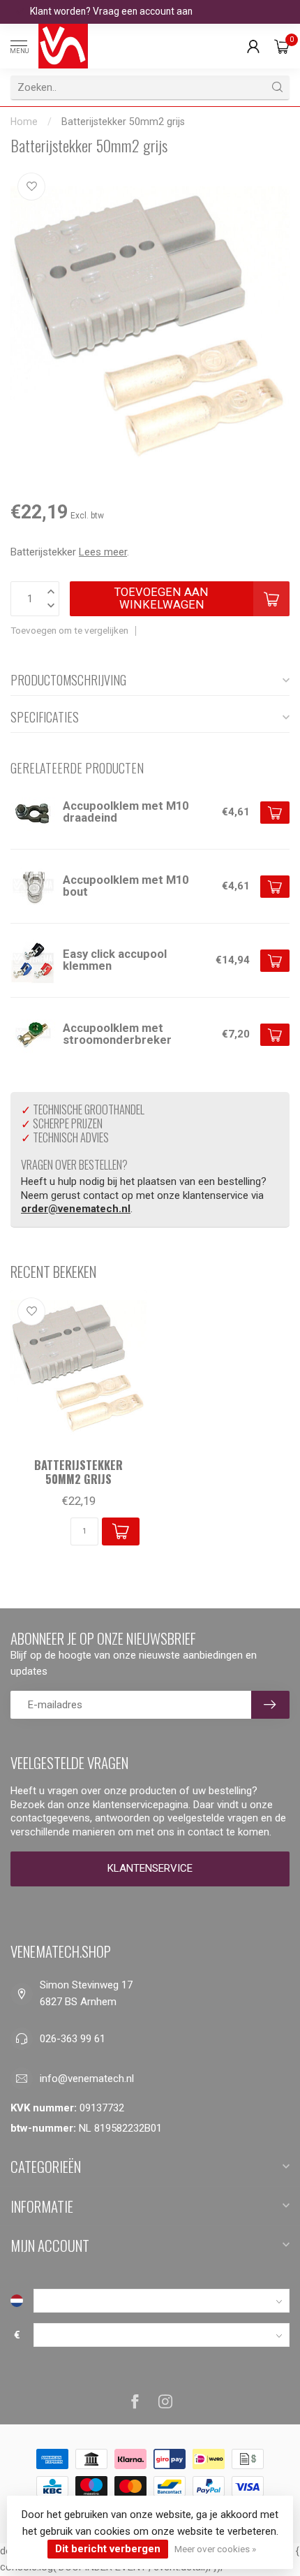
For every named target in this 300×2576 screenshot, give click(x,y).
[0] (282, 46)
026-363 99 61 (73, 2039)
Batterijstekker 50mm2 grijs (123, 122)
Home (24, 122)
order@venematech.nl (76, 1209)
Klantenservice (150, 1868)
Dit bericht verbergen (108, 2549)
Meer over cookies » (215, 2549)
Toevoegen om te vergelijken (69, 630)
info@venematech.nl (87, 2079)
